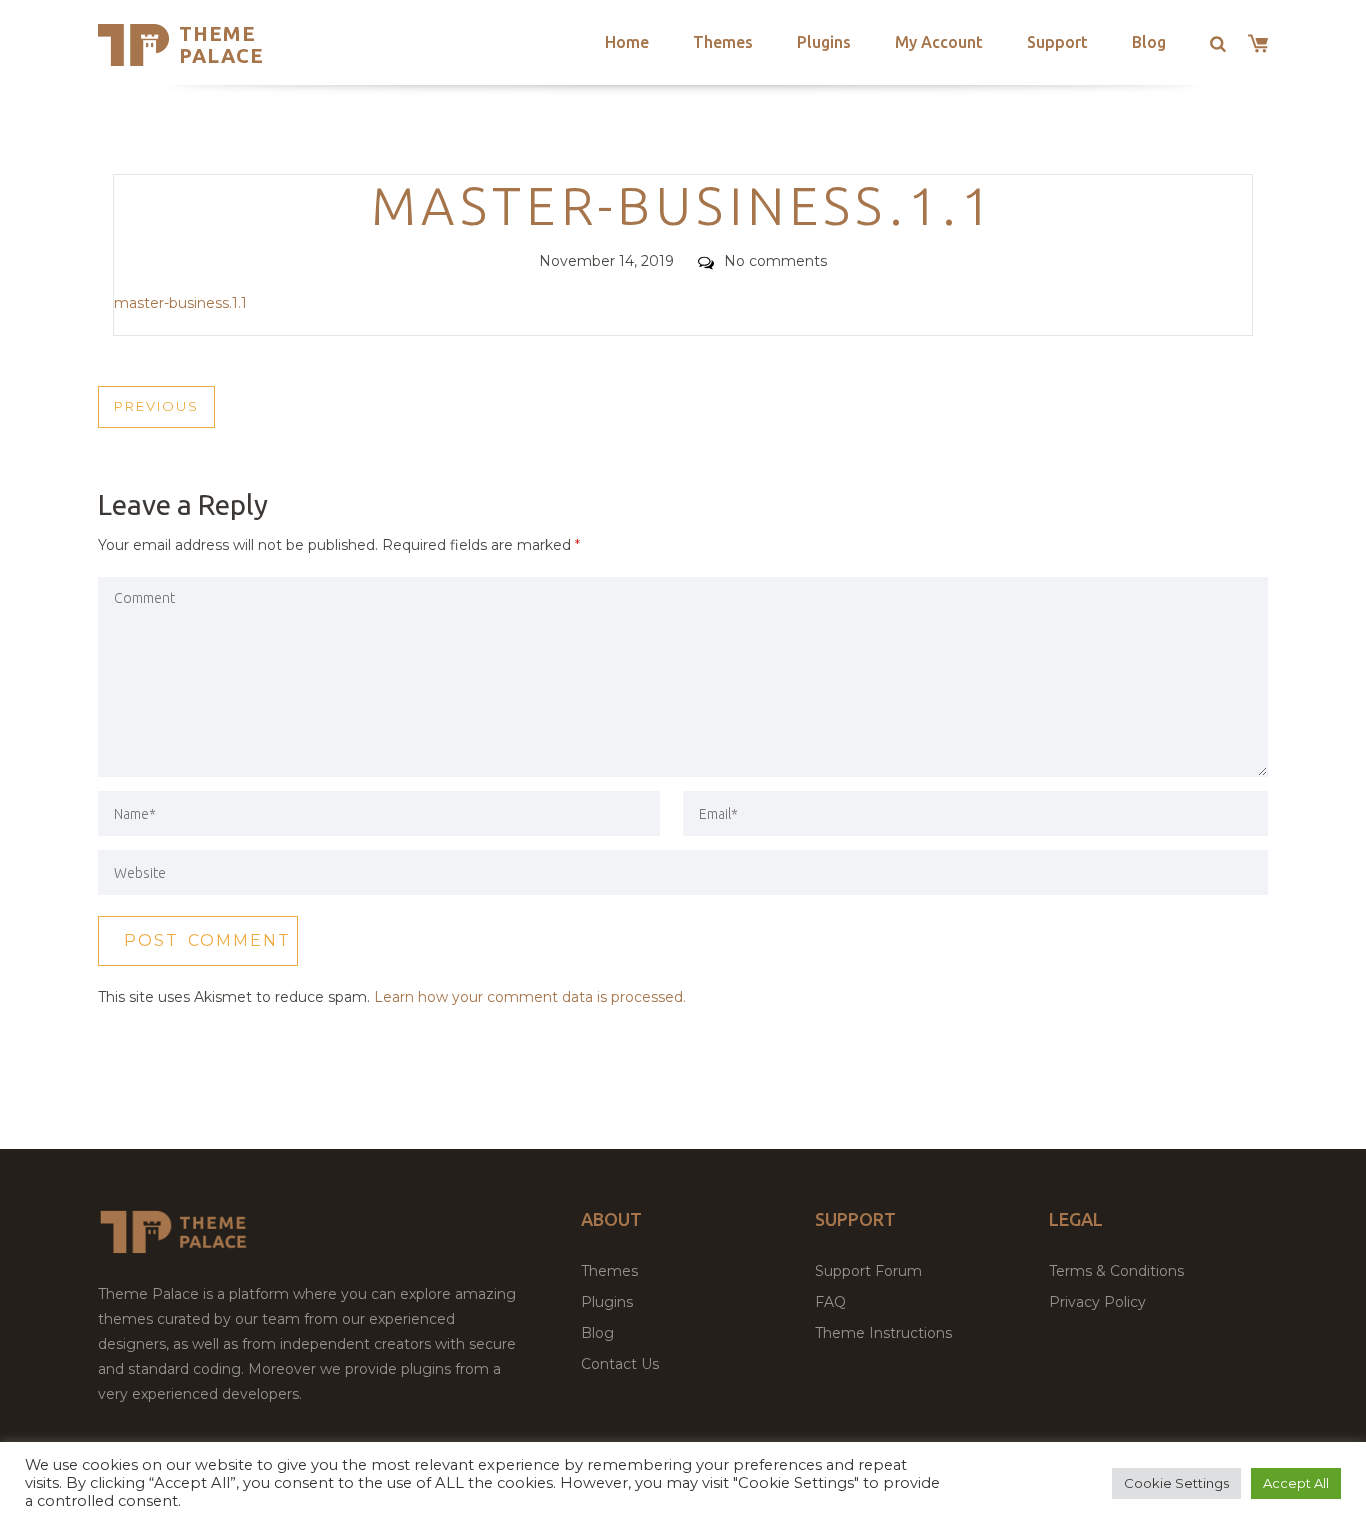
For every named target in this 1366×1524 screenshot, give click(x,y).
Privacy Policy (1097, 1302)
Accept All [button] (1296, 1483)
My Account (939, 42)
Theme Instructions (883, 1333)
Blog (1149, 42)
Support (1057, 42)
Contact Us (620, 1364)
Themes (723, 42)
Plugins (824, 42)
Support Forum (868, 1271)
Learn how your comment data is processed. (530, 997)
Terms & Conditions (1116, 1271)
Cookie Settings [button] (1176, 1483)
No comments (775, 261)
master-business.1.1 (180, 303)
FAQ (830, 1302)
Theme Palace (221, 44)
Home (627, 42)
